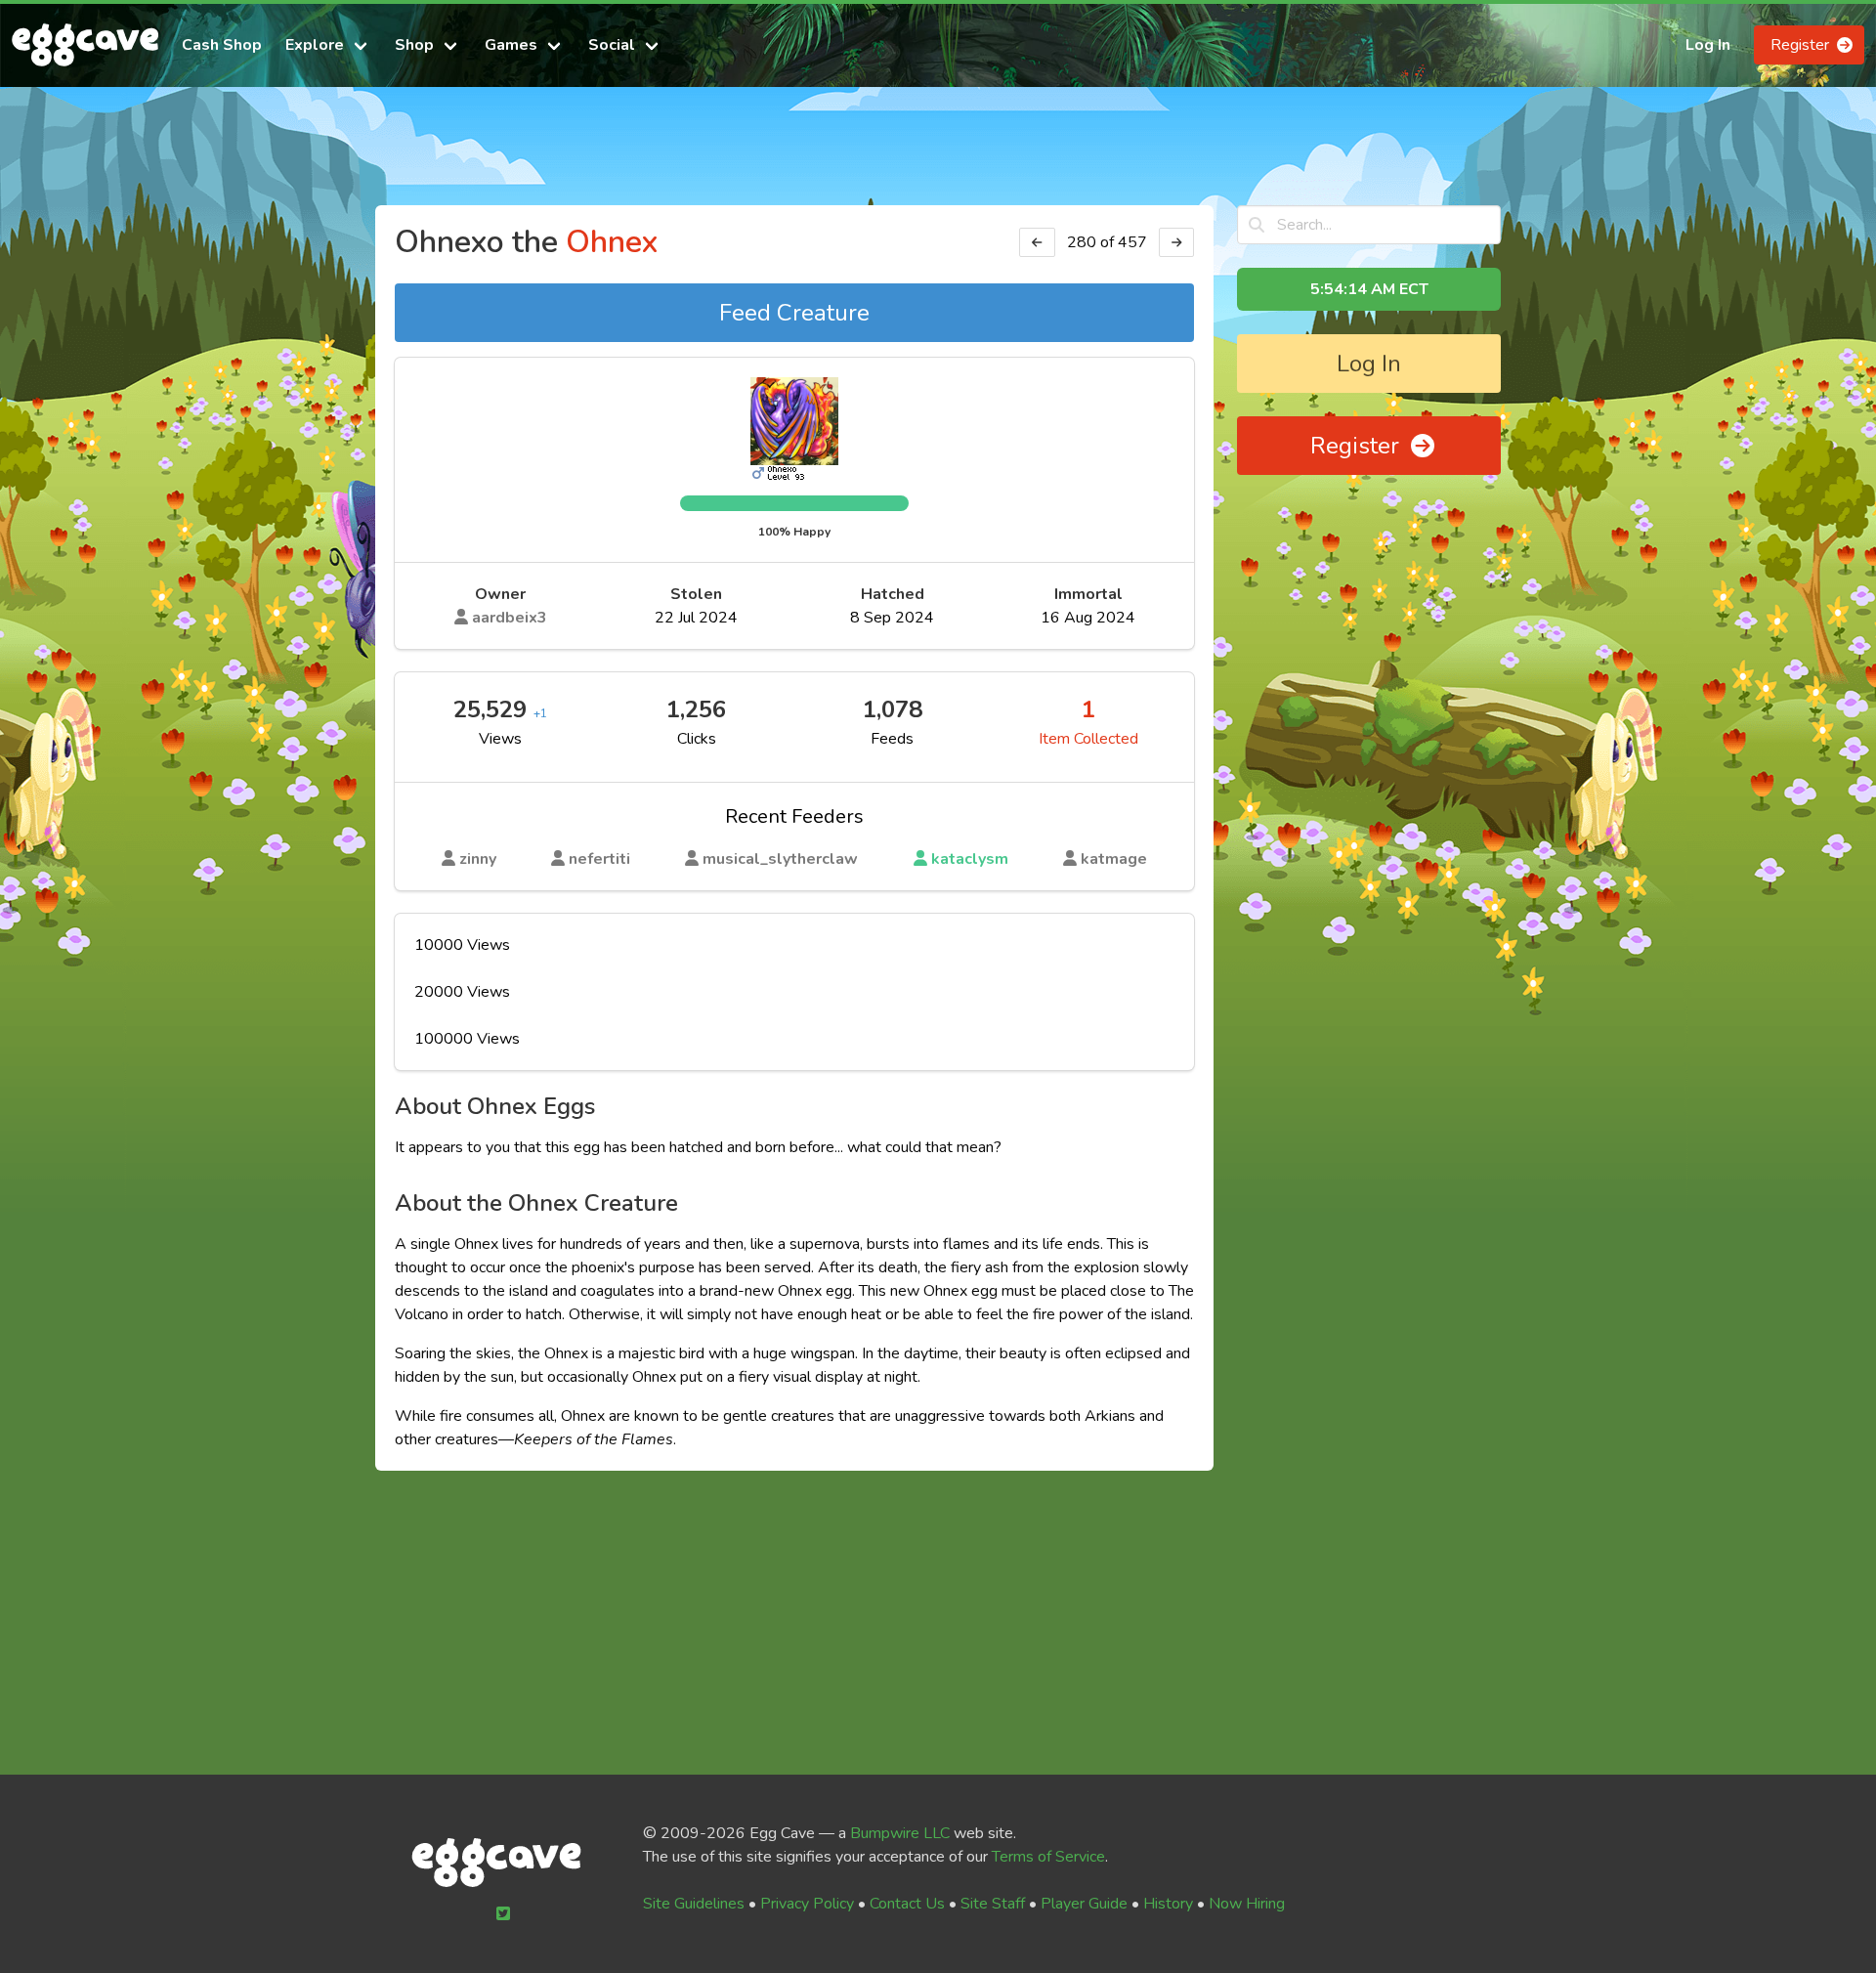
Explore (315, 45)
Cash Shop (222, 45)
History (1168, 1904)
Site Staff (993, 1904)
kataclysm (968, 859)
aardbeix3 (508, 618)
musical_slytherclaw (778, 859)
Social (612, 45)
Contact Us (907, 1904)
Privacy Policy (807, 1904)
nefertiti (597, 859)
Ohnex (612, 242)
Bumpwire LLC (900, 1833)
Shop (414, 45)
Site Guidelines (694, 1904)
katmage (1112, 859)
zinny (476, 859)
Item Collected (1088, 739)
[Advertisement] (938, 154)
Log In (1708, 45)
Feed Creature (794, 313)
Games (511, 45)
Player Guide (1084, 1904)
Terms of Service (1048, 1857)
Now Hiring (1247, 1904)
